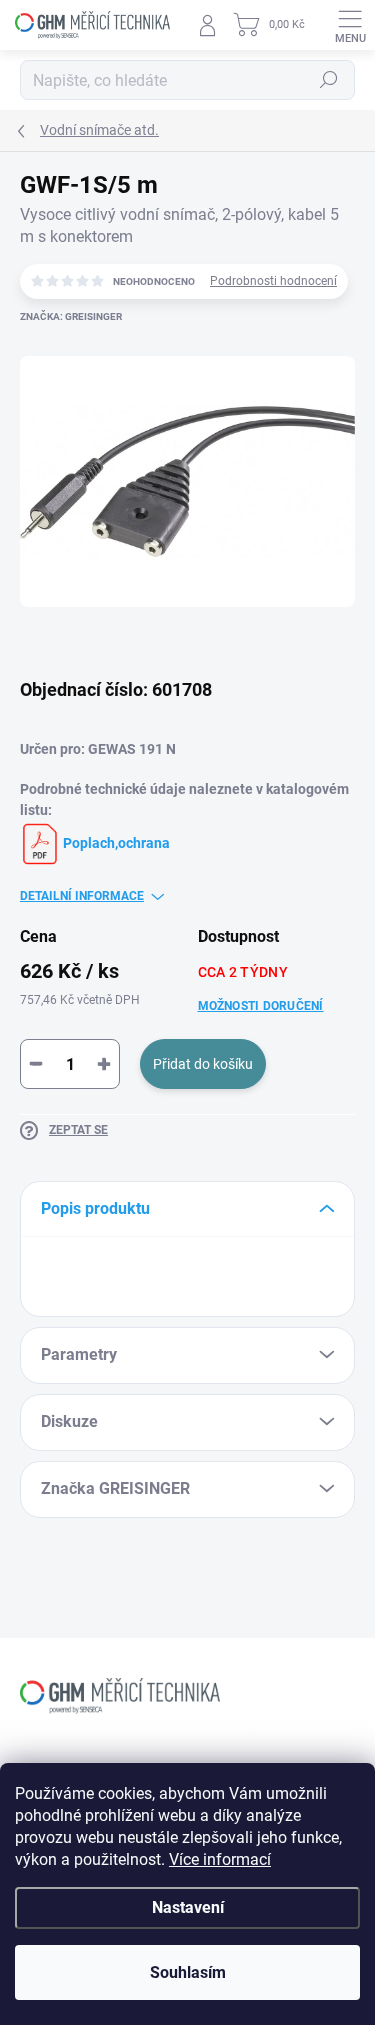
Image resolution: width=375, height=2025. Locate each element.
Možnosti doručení (261, 1006)
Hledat (329, 80)
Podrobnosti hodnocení (273, 281)
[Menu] (350, 25)
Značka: (71, 316)
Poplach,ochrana (115, 843)
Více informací (220, 1859)
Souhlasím (188, 1972)
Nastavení (188, 1907)
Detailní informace (82, 896)
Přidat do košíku (203, 1064)
